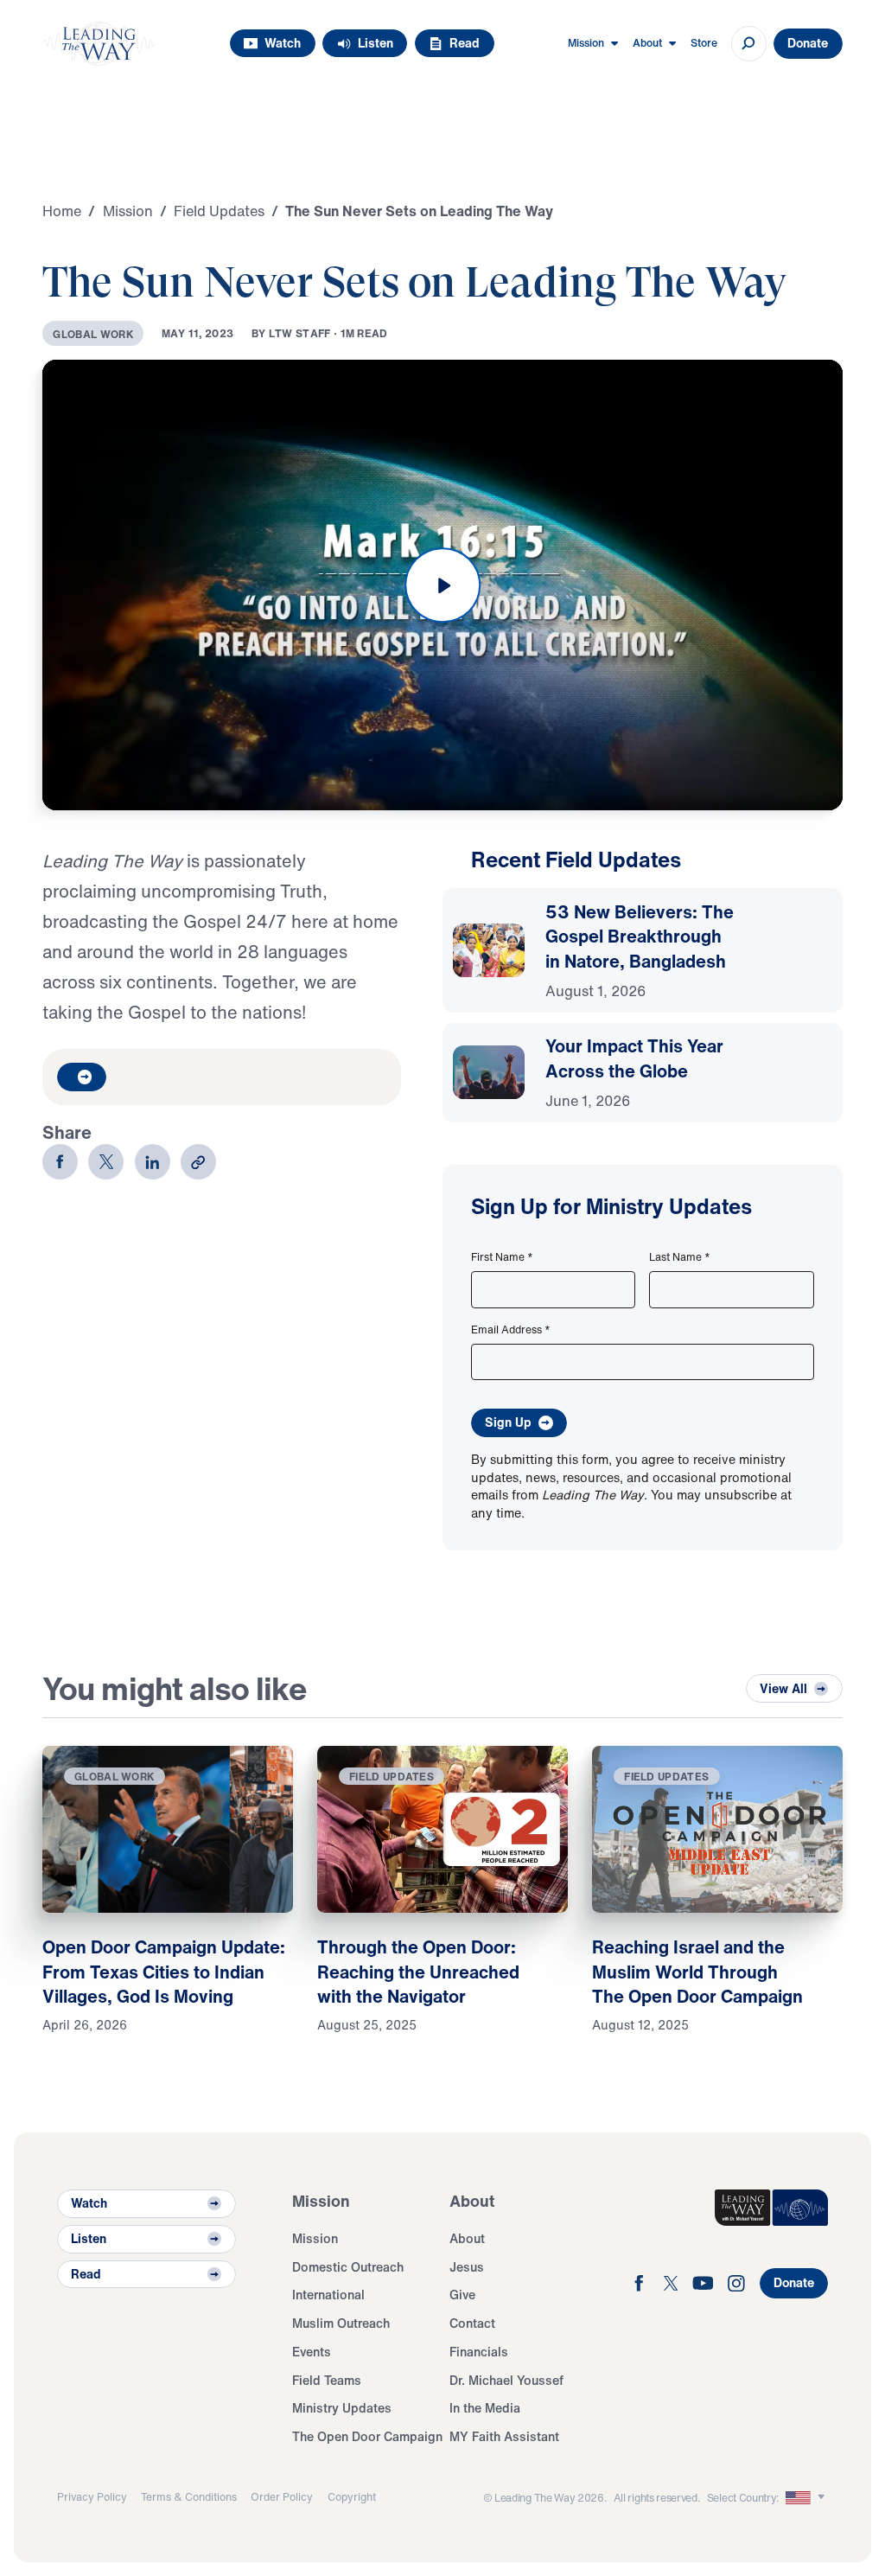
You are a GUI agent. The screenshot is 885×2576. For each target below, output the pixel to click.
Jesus (467, 2267)
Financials (479, 2352)
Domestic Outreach (348, 2267)
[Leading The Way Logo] (99, 44)
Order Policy (282, 2496)
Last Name (680, 1256)
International (328, 2295)
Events (312, 2352)
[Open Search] (749, 44)
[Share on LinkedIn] (153, 1162)
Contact (472, 2323)
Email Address (511, 1329)
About (467, 2238)
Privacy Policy (92, 2496)
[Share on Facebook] (60, 1162)
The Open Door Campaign (367, 2436)
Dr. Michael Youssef (506, 2380)
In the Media (485, 2408)
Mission (315, 2238)
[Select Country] (807, 2497)
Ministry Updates (342, 2408)
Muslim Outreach (341, 2323)
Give (462, 2295)
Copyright (352, 2496)
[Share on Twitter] (106, 1162)
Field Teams (327, 2380)
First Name (502, 1256)
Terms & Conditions (189, 2496)
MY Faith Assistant (504, 2436)
